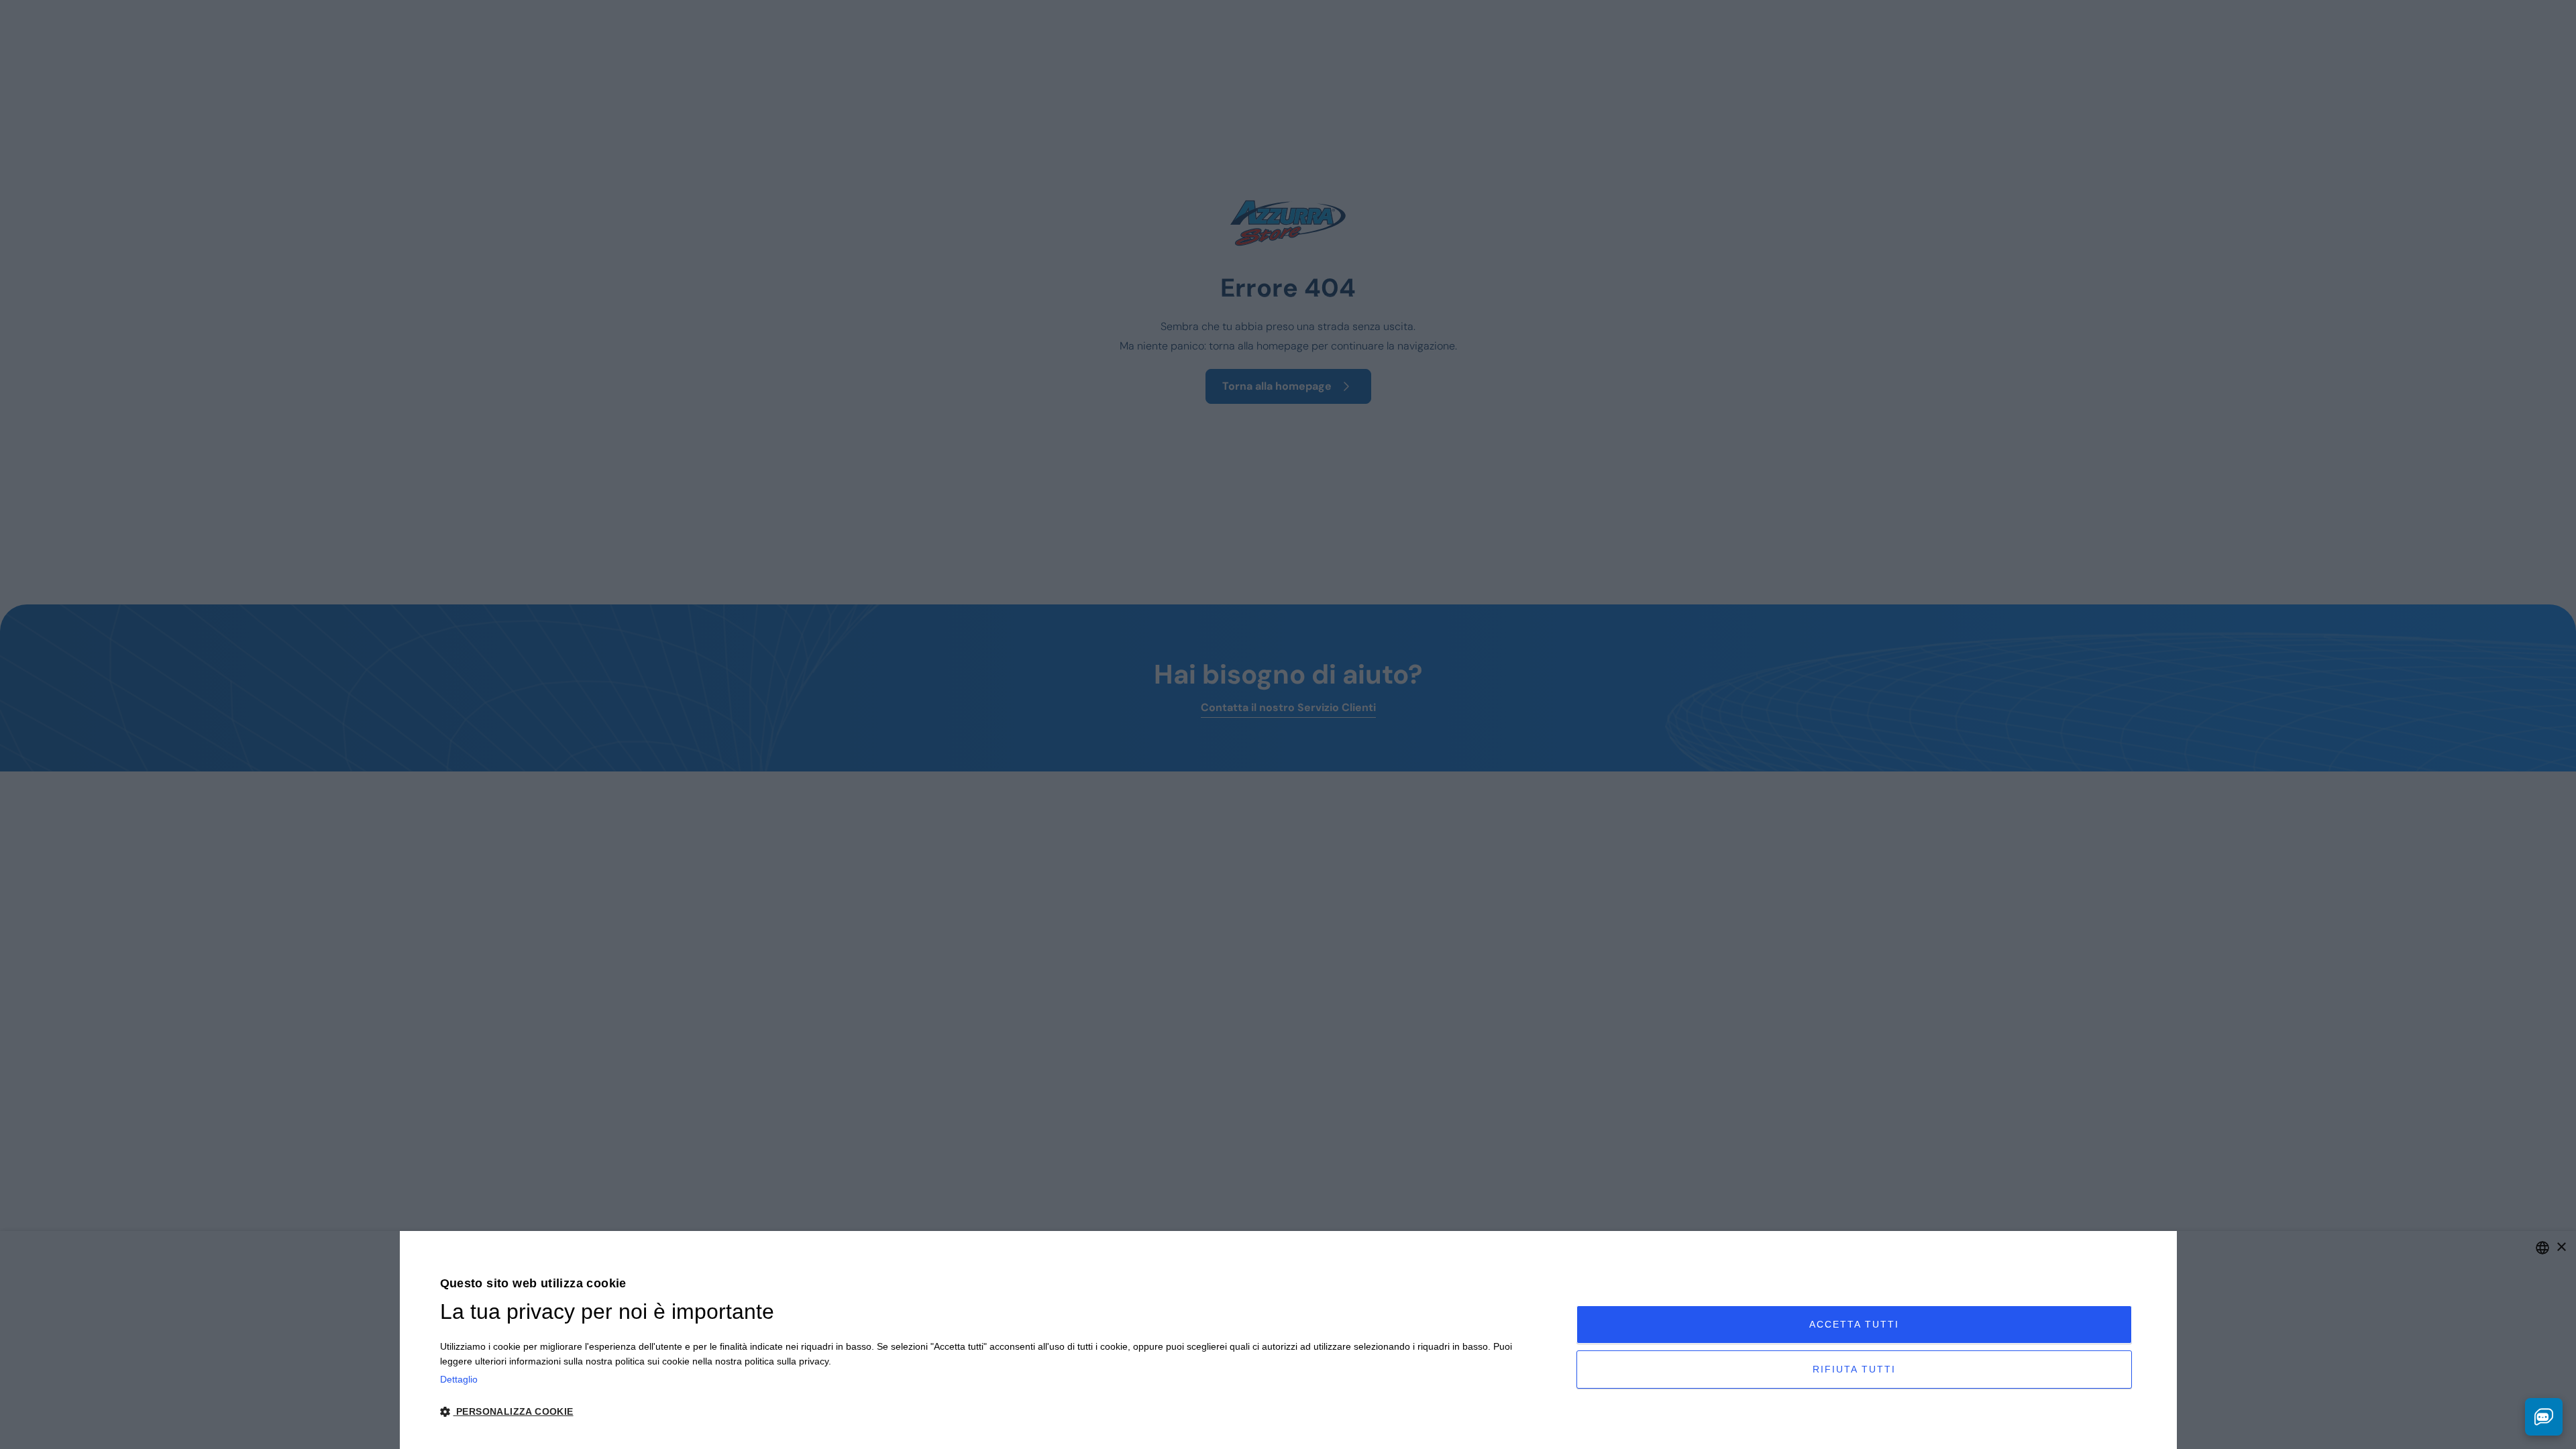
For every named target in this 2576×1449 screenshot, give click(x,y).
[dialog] (1288, 1340)
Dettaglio (459, 1379)
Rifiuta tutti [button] (1854, 1369)
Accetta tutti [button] (1854, 1324)
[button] (991, 1412)
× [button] (2561, 1247)
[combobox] (2542, 1248)
